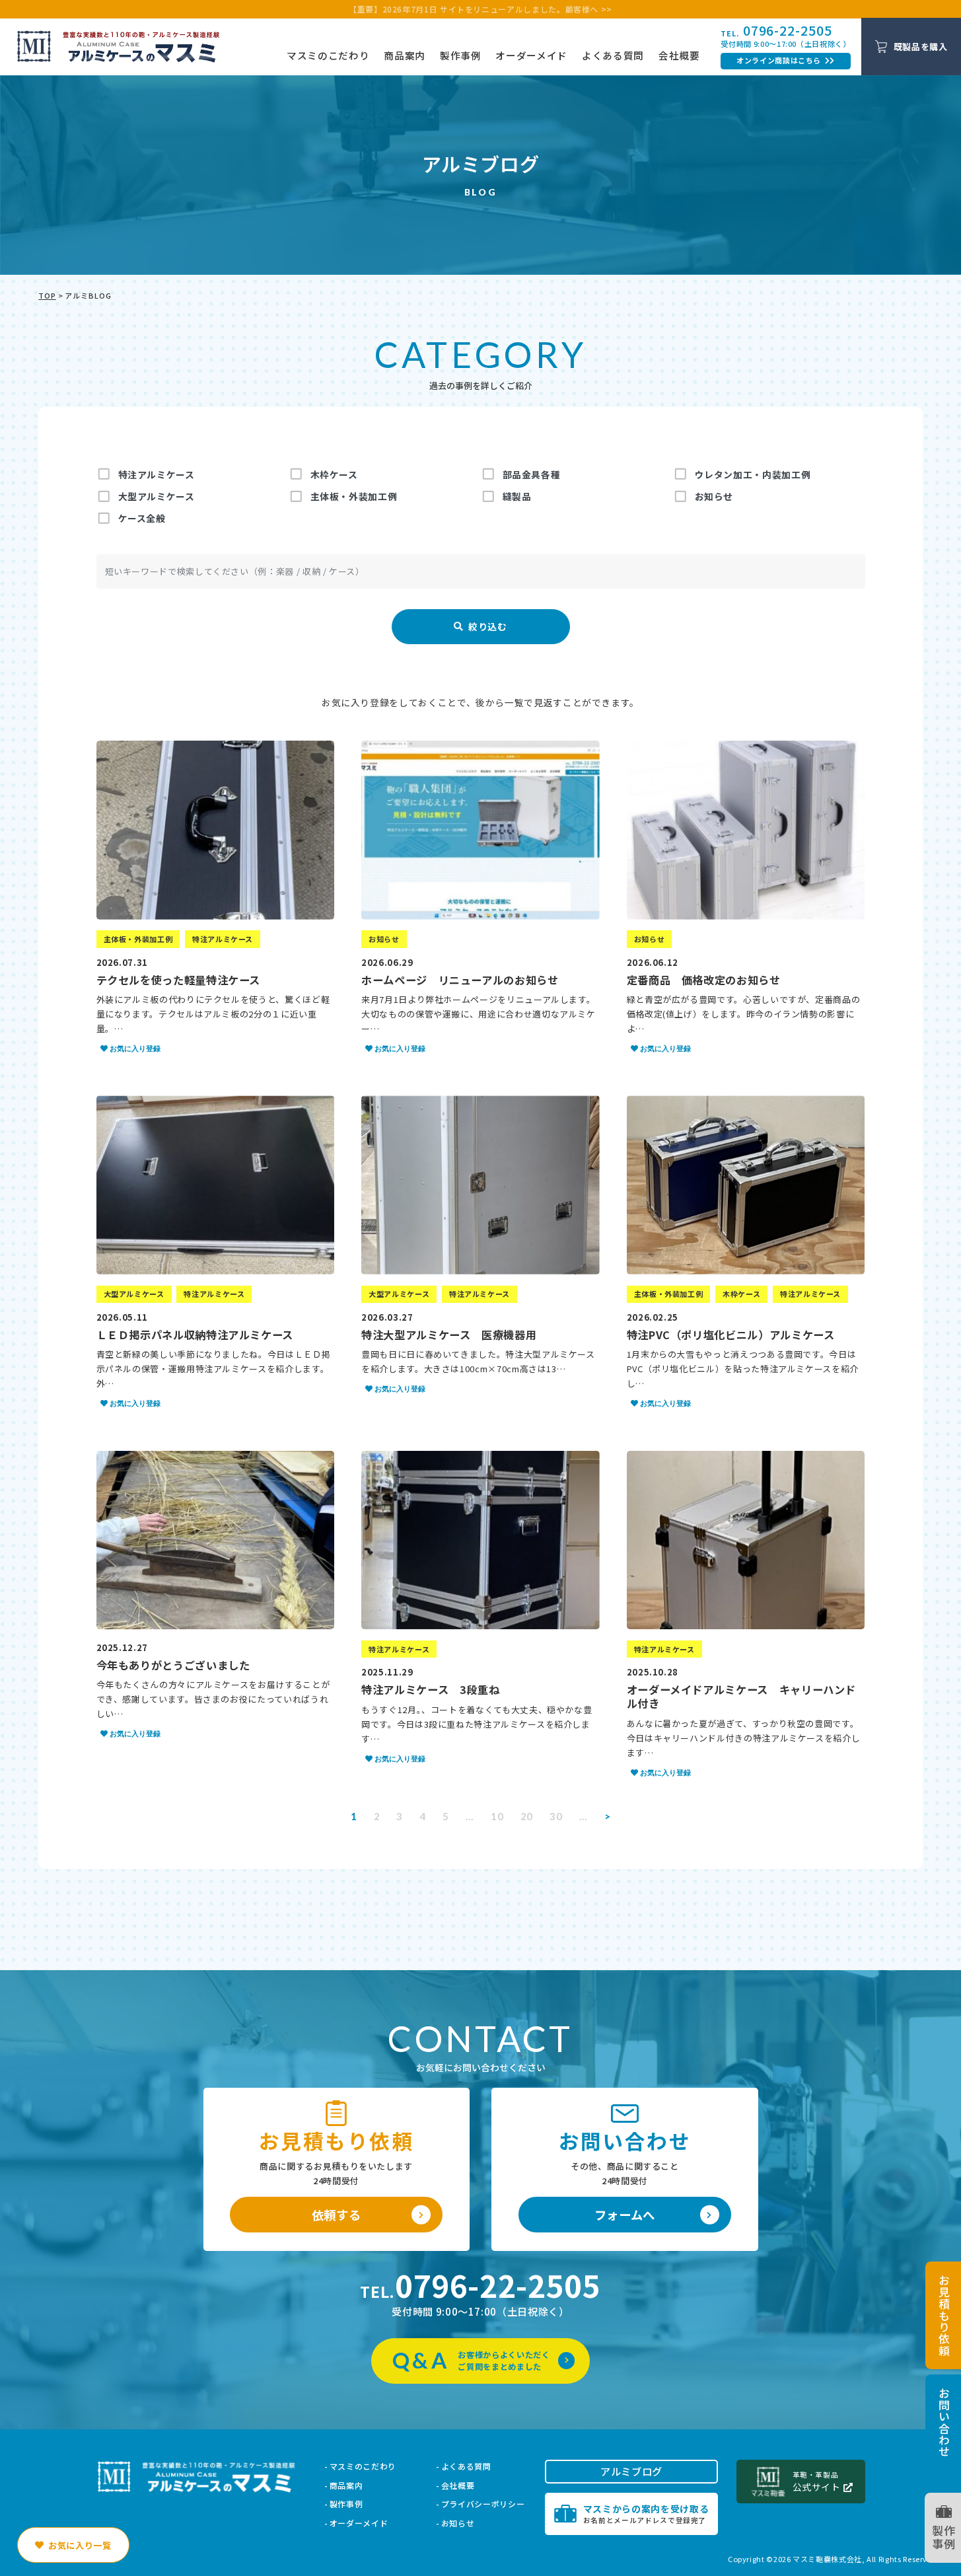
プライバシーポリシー (483, 2504)
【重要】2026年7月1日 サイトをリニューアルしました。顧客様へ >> (480, 9)
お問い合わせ (943, 2422)
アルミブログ (631, 2471)
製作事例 (461, 55)
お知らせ (458, 2523)
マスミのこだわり (328, 55)
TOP (47, 295)
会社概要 (679, 55)
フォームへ (625, 2215)
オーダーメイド (531, 55)
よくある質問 (613, 55)
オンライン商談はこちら (779, 60)
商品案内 (405, 55)
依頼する (337, 2215)
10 (497, 1816)
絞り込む (480, 627)
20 (527, 1816)
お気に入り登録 (135, 1049)
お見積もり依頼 (943, 2315)
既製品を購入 (921, 47)
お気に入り (80, 2545)
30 (556, 1816)
